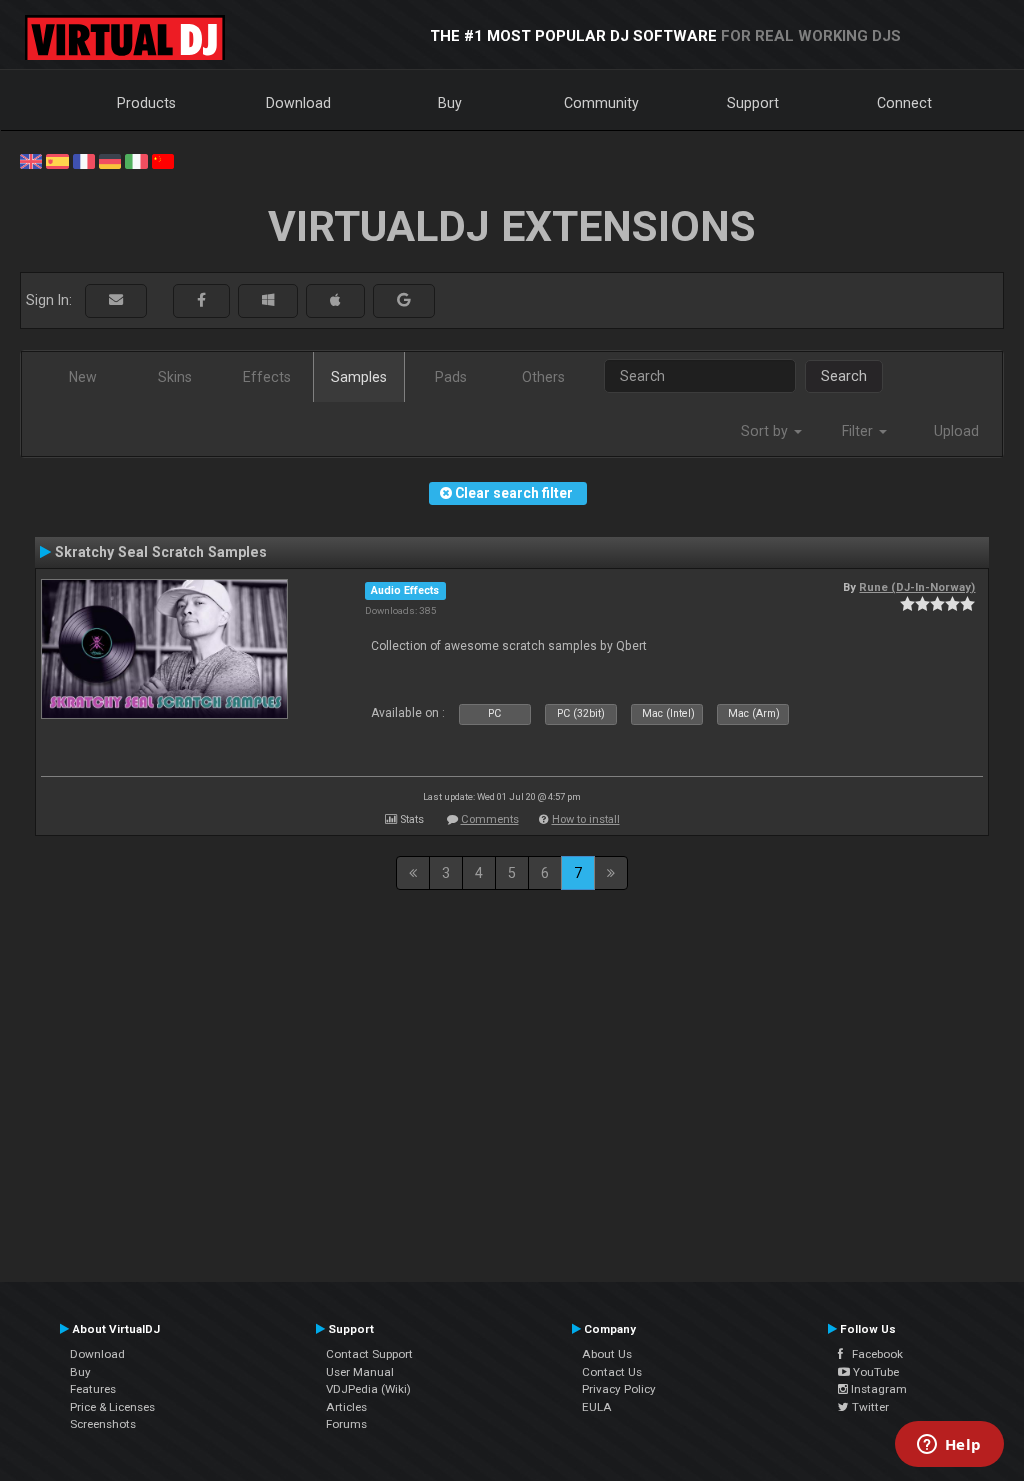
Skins (175, 377)
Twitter (869, 1407)
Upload (956, 431)
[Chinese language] (163, 160)
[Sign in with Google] (404, 300)
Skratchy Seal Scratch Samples (161, 552)
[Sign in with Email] (116, 300)
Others (543, 377)
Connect (904, 103)
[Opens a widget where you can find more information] (949, 1446)
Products (146, 103)
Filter (859, 431)
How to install (586, 819)
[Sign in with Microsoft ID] (268, 300)
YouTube (874, 1372)
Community (601, 103)
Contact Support (369, 1354)
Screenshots (103, 1424)
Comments (490, 819)
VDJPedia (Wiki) (368, 1389)
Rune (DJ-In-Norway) (917, 587)
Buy (450, 103)
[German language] (110, 160)
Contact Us (612, 1372)
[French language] (84, 160)
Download (298, 103)
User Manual (360, 1372)
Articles (346, 1407)
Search (844, 376)
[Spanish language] (57, 160)
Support (753, 103)
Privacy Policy (619, 1389)
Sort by (766, 431)
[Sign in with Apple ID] (335, 300)
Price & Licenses (112, 1407)
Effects (267, 377)
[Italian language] (136, 160)
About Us (607, 1354)
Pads (451, 377)
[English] (31, 160)
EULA (597, 1407)
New (83, 377)
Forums (346, 1424)
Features (93, 1389)
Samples (359, 377)
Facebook (873, 1354)
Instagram (877, 1389)
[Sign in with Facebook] (201, 300)
